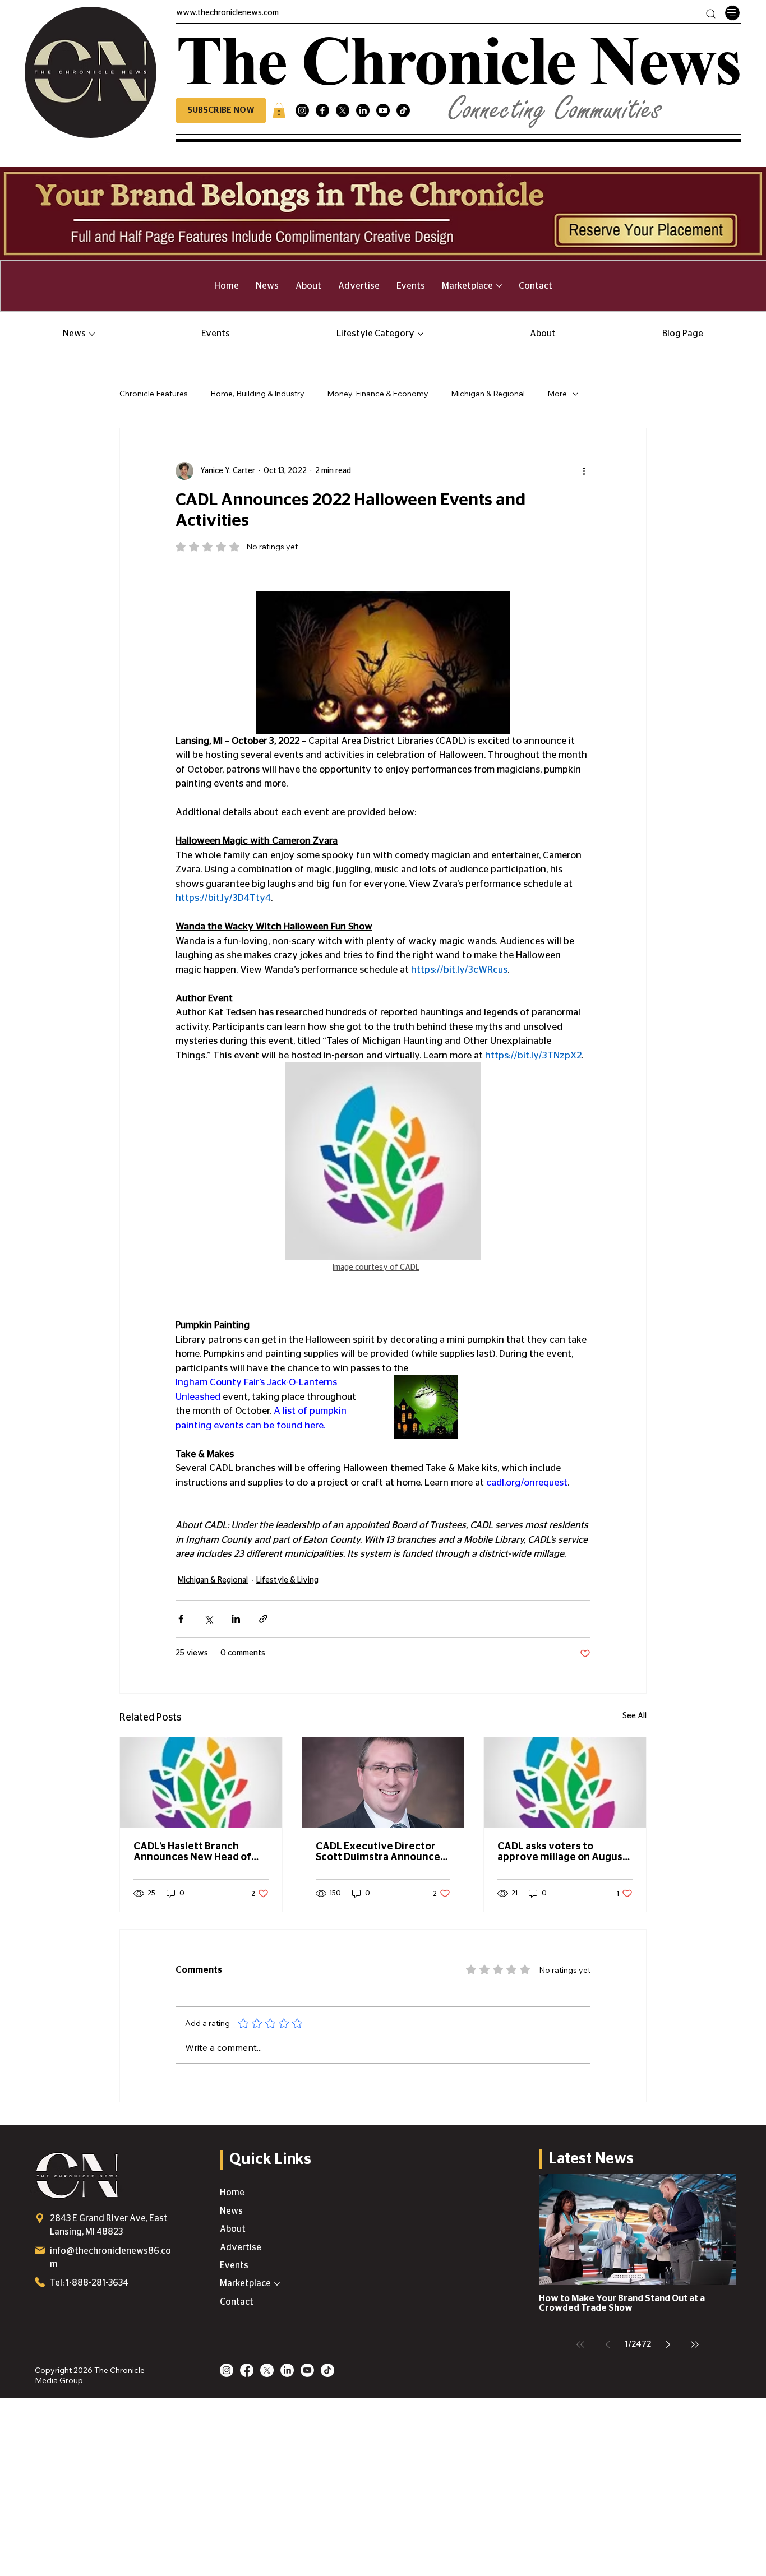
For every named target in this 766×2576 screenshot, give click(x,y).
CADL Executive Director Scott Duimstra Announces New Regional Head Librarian (380, 1852)
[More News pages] (92, 334)
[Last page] (695, 2344)
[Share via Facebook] (181, 1619)
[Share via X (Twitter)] (208, 1619)
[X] (343, 110)
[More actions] (584, 471)
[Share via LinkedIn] (236, 1619)
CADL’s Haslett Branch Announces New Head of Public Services (192, 1852)
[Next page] (668, 2344)
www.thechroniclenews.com (227, 13)
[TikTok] (403, 110)
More (557, 394)
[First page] (580, 2344)
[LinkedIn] (363, 110)
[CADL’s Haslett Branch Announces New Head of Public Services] (201, 1783)
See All (635, 1716)
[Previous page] (607, 2344)
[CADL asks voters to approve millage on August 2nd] (565, 1783)
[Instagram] (302, 110)
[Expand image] (426, 1407)
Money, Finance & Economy (378, 394)
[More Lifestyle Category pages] (421, 334)
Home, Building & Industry (257, 394)
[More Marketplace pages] (499, 286)
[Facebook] (322, 110)
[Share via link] (263, 1619)
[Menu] (732, 13)
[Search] (711, 14)
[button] (221, 110)
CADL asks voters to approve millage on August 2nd (562, 1852)
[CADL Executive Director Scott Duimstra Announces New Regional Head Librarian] (383, 1783)
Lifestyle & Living (287, 1580)
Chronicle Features (154, 394)
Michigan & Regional (488, 394)
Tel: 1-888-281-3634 (89, 2283)
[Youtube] (383, 110)
